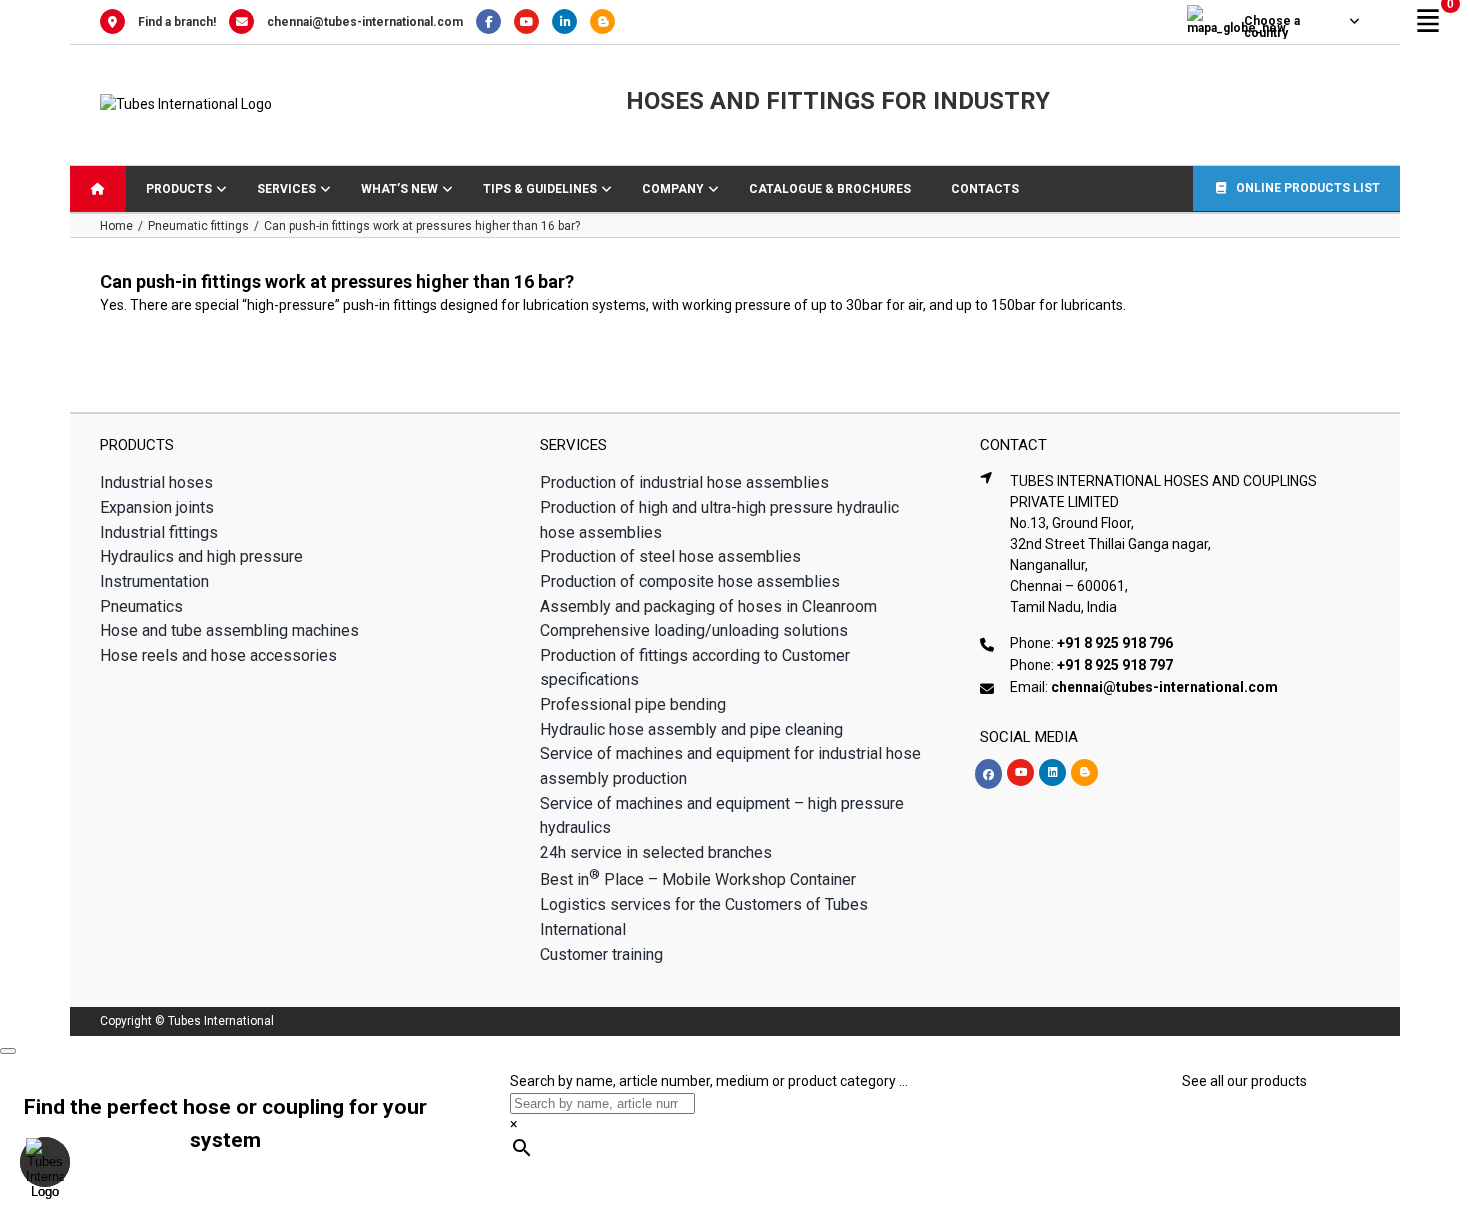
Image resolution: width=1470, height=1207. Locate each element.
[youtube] (1020, 772)
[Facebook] (495, 22)
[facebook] (988, 774)
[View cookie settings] (45, 1162)
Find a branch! (177, 22)
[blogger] (1084, 772)
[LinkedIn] (571, 22)
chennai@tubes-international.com (365, 22)
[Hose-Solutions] (607, 22)
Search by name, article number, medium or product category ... (709, 1081)
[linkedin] (1052, 772)
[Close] (8, 1051)
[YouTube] (533, 22)
